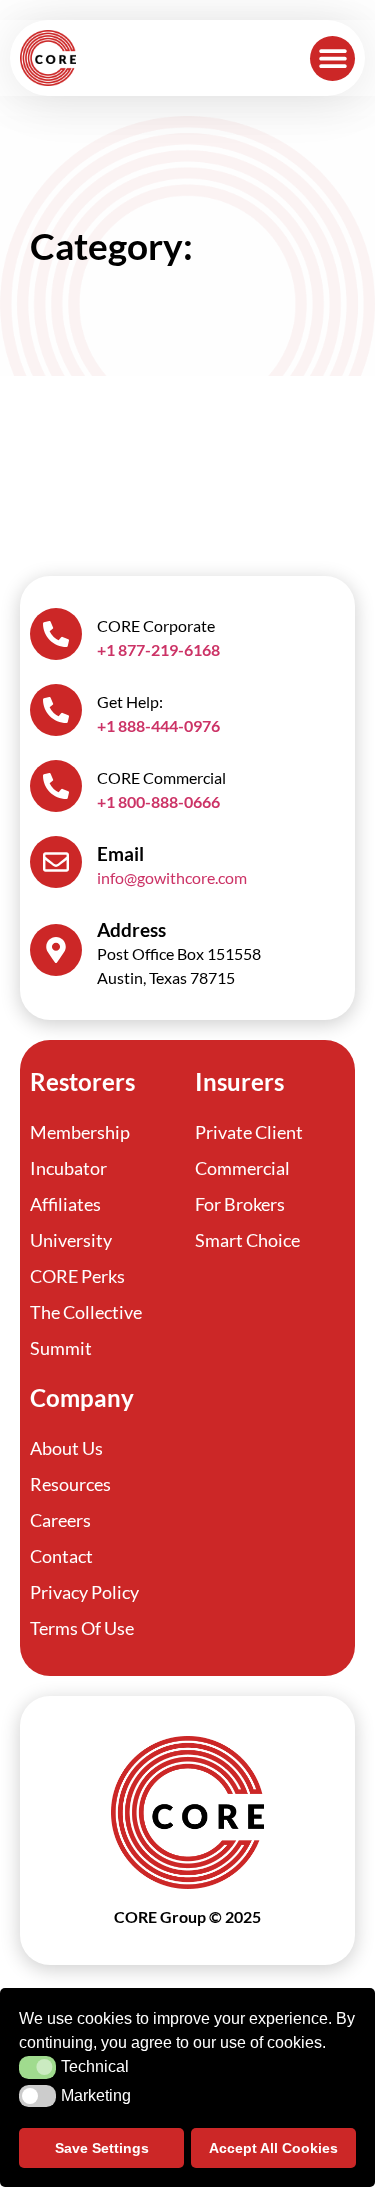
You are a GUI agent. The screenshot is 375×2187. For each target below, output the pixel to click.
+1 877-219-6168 (158, 649)
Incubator (68, 1168)
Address (131, 929)
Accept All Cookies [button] (273, 2148)
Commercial (242, 1168)
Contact (61, 1556)
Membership (80, 1132)
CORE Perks (77, 1276)
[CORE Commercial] (56, 786)
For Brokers (240, 1204)
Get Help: (130, 701)
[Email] (56, 862)
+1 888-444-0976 (158, 725)
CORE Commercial (161, 777)
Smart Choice (247, 1240)
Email (120, 853)
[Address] (56, 950)
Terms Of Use (82, 1628)
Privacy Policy (84, 1592)
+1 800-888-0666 (158, 801)
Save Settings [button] (102, 2148)
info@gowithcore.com (172, 877)
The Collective (86, 1312)
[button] (332, 58)
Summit (61, 1348)
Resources (70, 1484)
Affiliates (65, 1204)
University (71, 1240)
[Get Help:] (56, 710)
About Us (66, 1448)
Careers (60, 1520)
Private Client (249, 1132)
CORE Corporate (156, 625)
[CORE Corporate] (56, 634)
